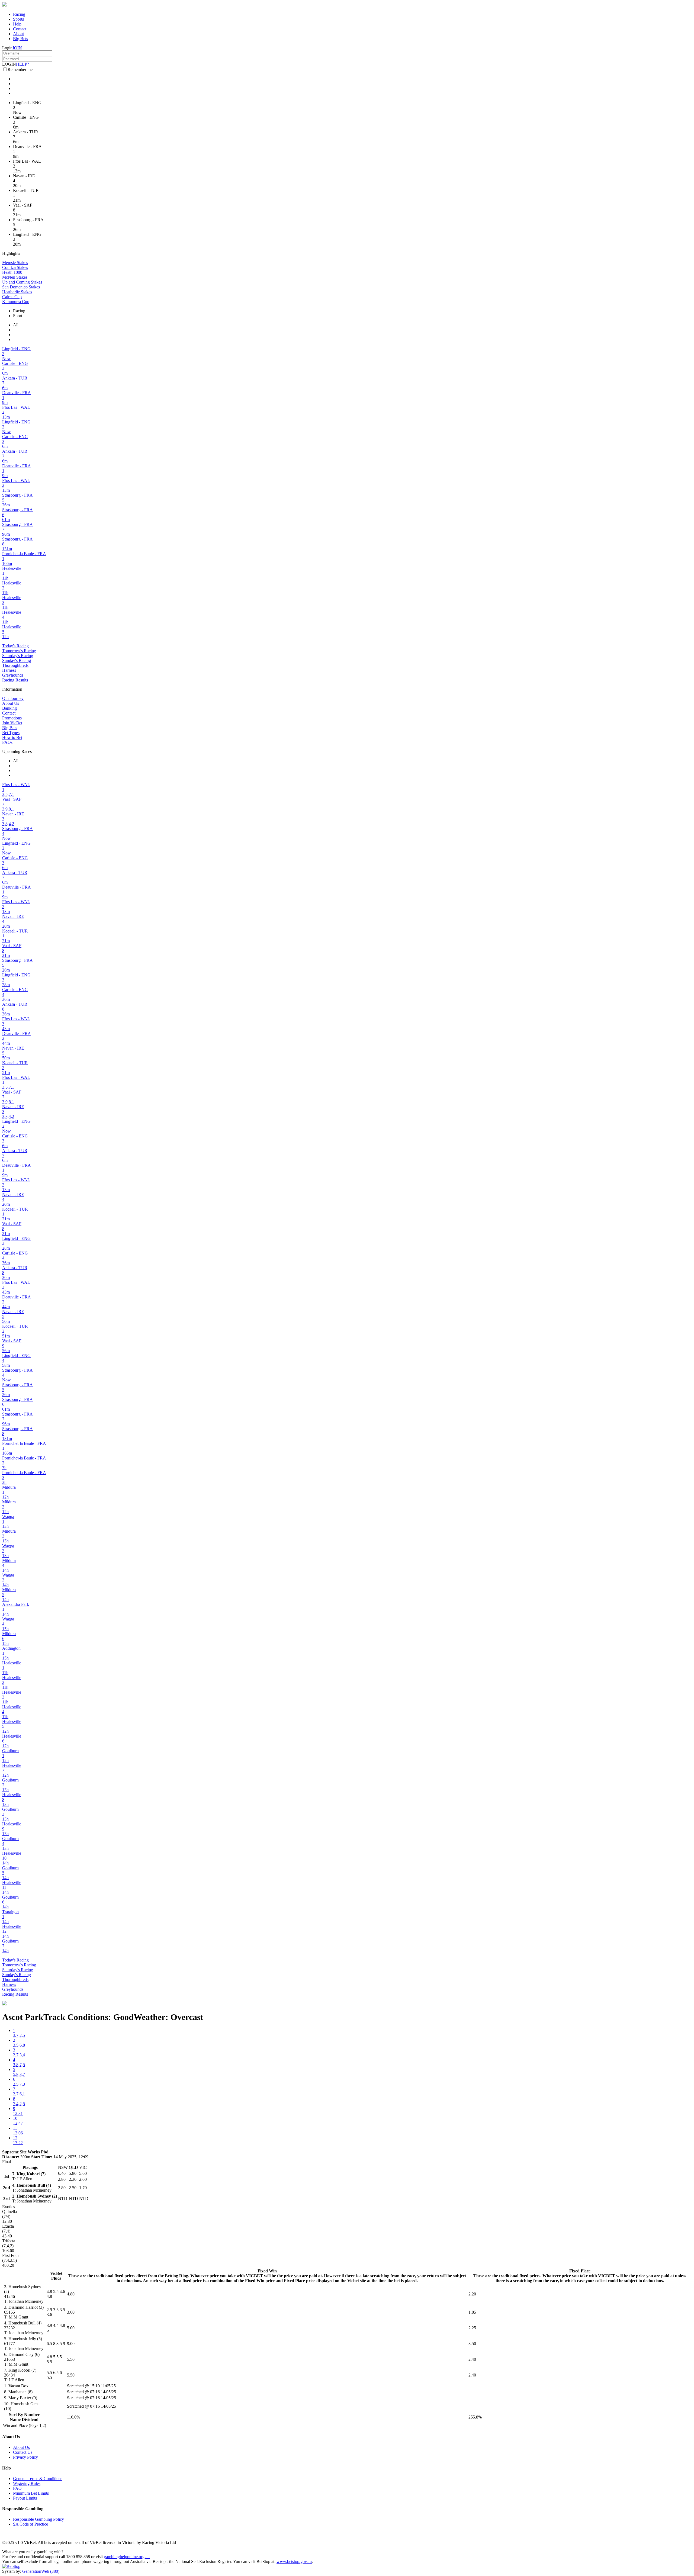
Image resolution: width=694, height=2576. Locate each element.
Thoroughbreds (15, 665)
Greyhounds (13, 675)
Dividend (30, 2419)
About (18, 34)
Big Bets (20, 39)
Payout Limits (25, 2498)
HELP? (23, 64)
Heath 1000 (12, 272)
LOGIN (9, 64)
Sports (18, 19)
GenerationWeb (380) (41, 2571)
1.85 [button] (472, 2312)
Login (7, 48)
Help (17, 24)
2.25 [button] (472, 2328)
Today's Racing (15, 646)
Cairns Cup (12, 297)
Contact (20, 29)
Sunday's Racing (17, 660)
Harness (9, 670)
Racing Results (15, 680)
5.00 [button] (71, 2328)
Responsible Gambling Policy (38, 2519)
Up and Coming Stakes (22, 282)
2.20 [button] (472, 2294)
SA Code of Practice (30, 2524)
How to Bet (12, 737)
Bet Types (11, 733)
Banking (9, 708)
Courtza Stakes (15, 267)
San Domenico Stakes (21, 287)
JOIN (17, 48)
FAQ (17, 2488)
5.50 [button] (71, 2359)
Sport (18, 316)
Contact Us (23, 2452)
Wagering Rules (27, 2483)
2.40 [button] (472, 2359)
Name (15, 2419)
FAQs (7, 742)
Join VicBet (12, 723)
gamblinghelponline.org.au (127, 2557)
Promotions (12, 718)
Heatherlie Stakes (17, 292)
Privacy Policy (25, 2457)
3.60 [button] (71, 2312)
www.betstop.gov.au (294, 2561)
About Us (11, 703)
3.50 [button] (472, 2344)
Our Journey (13, 698)
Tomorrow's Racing (19, 651)
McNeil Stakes (15, 277)
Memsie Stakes (15, 263)
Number (32, 2415)
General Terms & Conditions (38, 2479)
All (16, 325)
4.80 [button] (71, 2294)
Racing (19, 14)
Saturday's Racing (18, 656)
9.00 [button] (71, 2344)
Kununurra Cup (16, 302)
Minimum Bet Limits (31, 2493)
